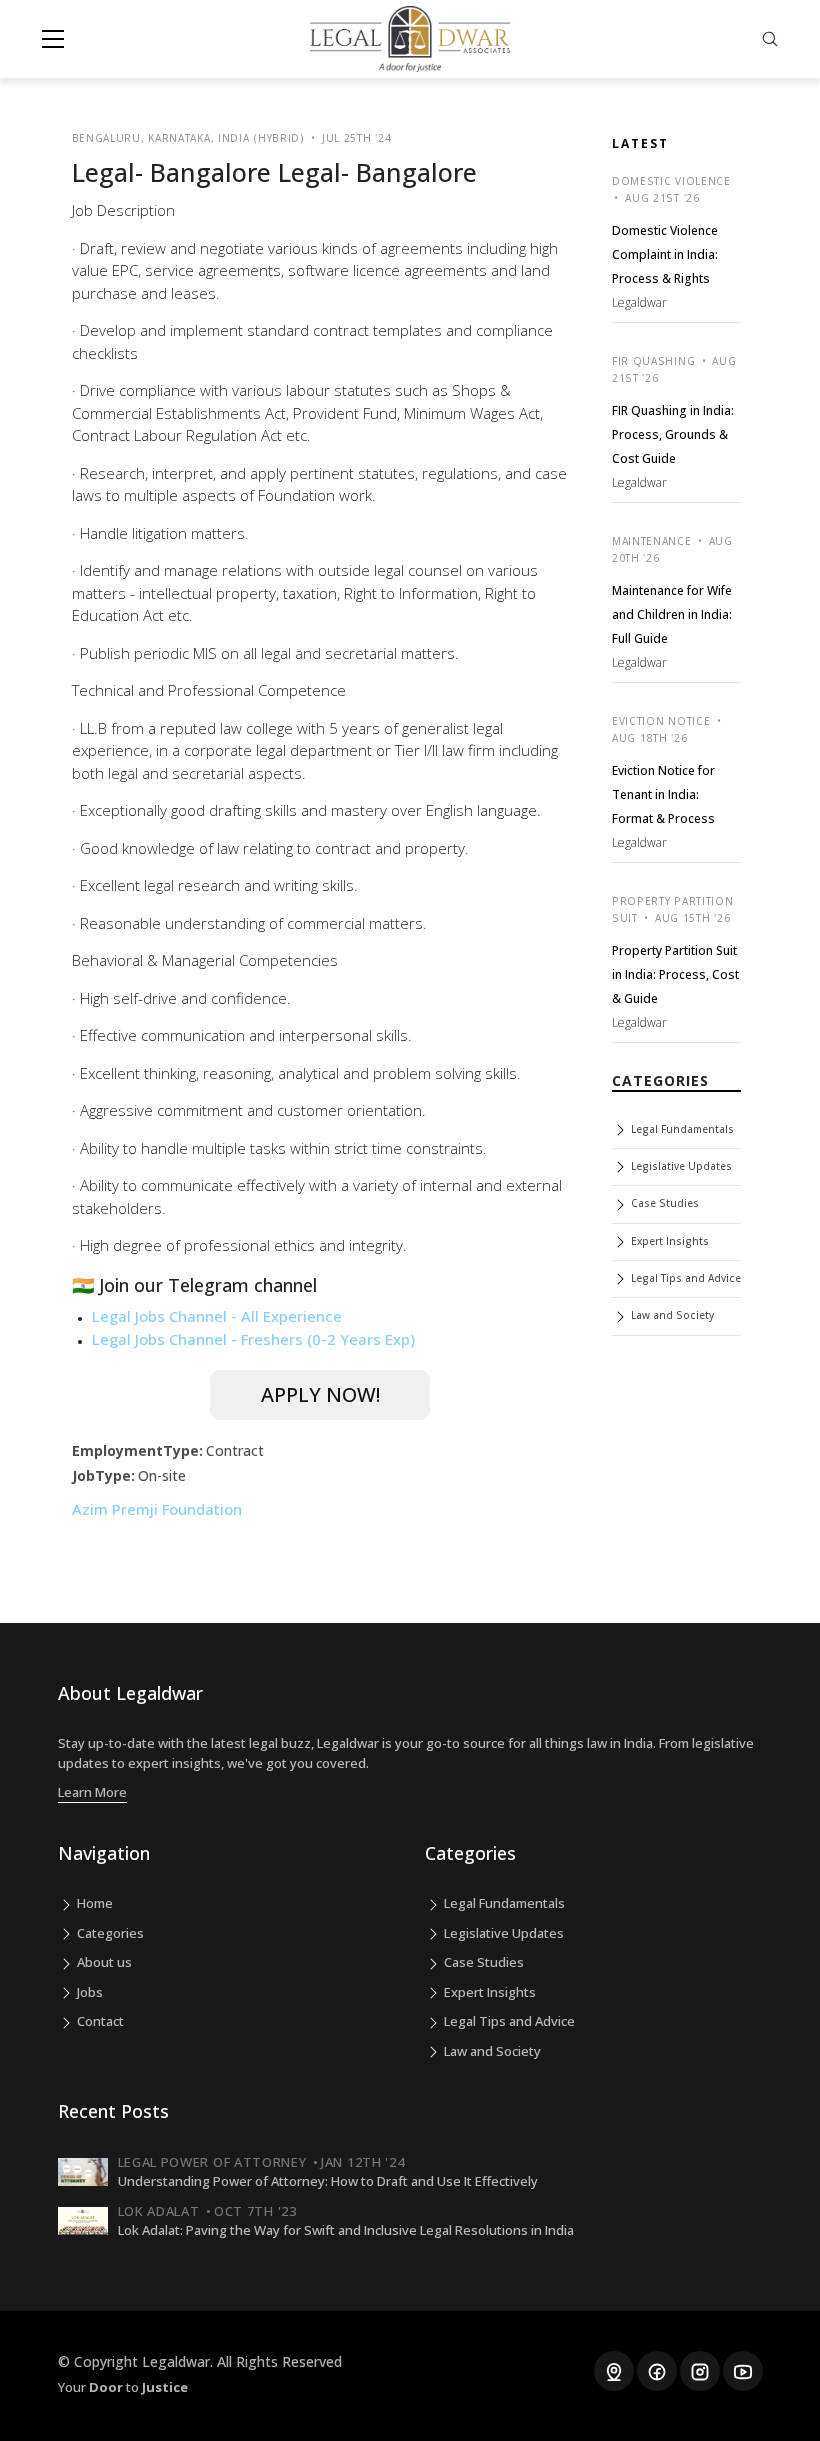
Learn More (92, 1792)
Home (93, 1903)
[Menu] (53, 39)
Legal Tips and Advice (684, 1278)
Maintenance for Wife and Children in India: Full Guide (672, 614)
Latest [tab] (640, 143)
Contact (99, 2021)
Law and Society (671, 1315)
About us (103, 1962)
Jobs (88, 1992)
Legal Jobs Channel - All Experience (217, 1316)
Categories (109, 1933)
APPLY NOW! (320, 1394)
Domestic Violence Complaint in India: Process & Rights (665, 254)
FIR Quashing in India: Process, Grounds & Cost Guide (673, 434)
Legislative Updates (680, 1166)
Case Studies (663, 1203)
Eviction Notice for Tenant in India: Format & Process (663, 794)
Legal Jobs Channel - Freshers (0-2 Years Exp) (253, 1339)
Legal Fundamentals (681, 1129)
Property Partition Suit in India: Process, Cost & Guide (675, 974)
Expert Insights (668, 1241)
